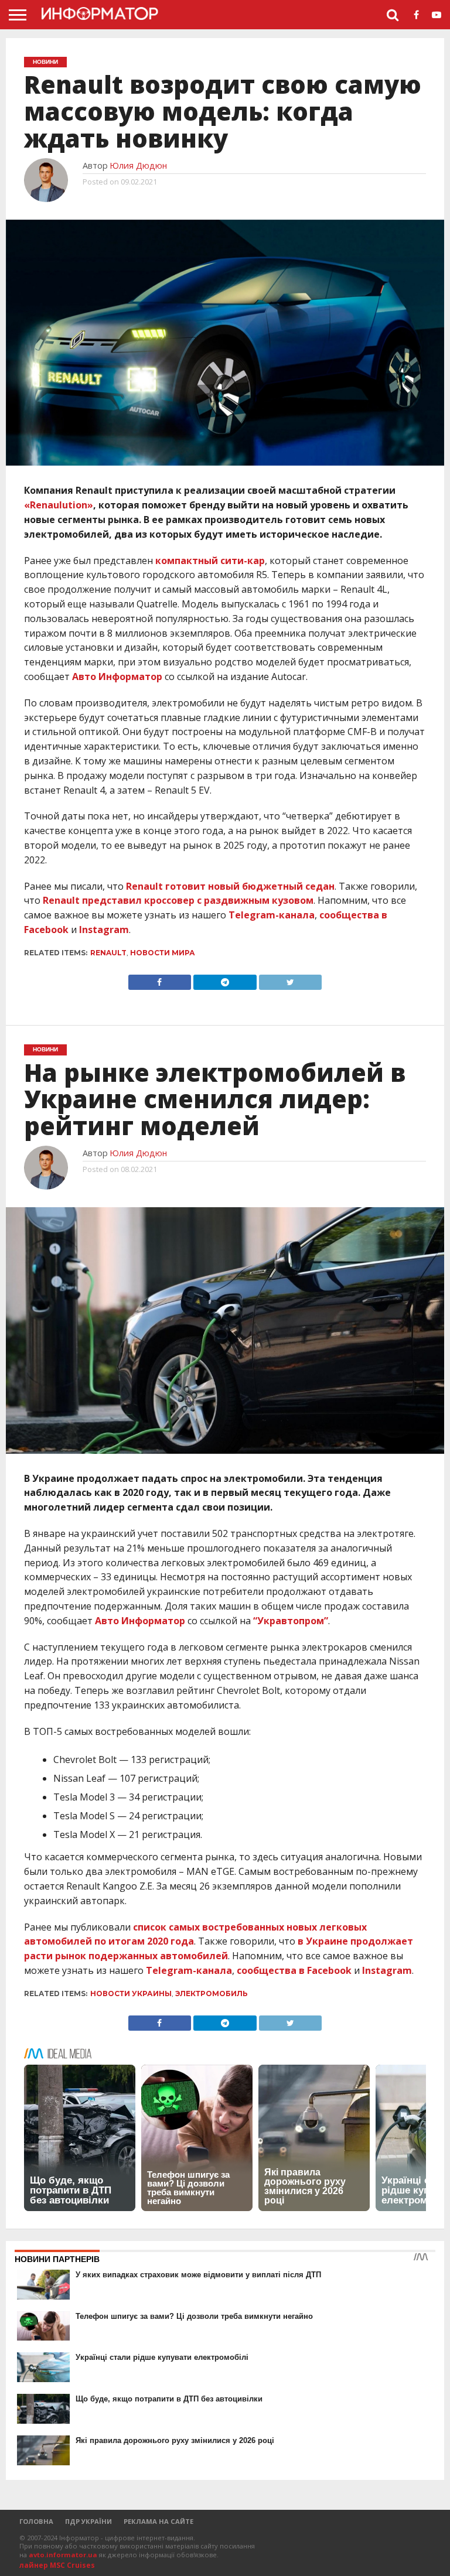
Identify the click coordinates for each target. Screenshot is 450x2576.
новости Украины (131, 1994)
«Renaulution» (59, 505)
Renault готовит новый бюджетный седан (230, 886)
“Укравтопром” (291, 1621)
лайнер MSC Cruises (57, 2565)
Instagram (104, 930)
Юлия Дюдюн (138, 165)
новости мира (163, 953)
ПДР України (88, 2521)
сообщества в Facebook (294, 1970)
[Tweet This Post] (291, 979)
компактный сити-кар (210, 561)
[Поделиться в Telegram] (225, 979)
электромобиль (212, 1994)
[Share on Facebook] (160, 979)
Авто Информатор (117, 677)
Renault (108, 953)
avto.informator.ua (63, 2555)
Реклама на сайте (158, 2521)
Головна (36, 2521)
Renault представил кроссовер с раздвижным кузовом (178, 900)
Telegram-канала (272, 915)
